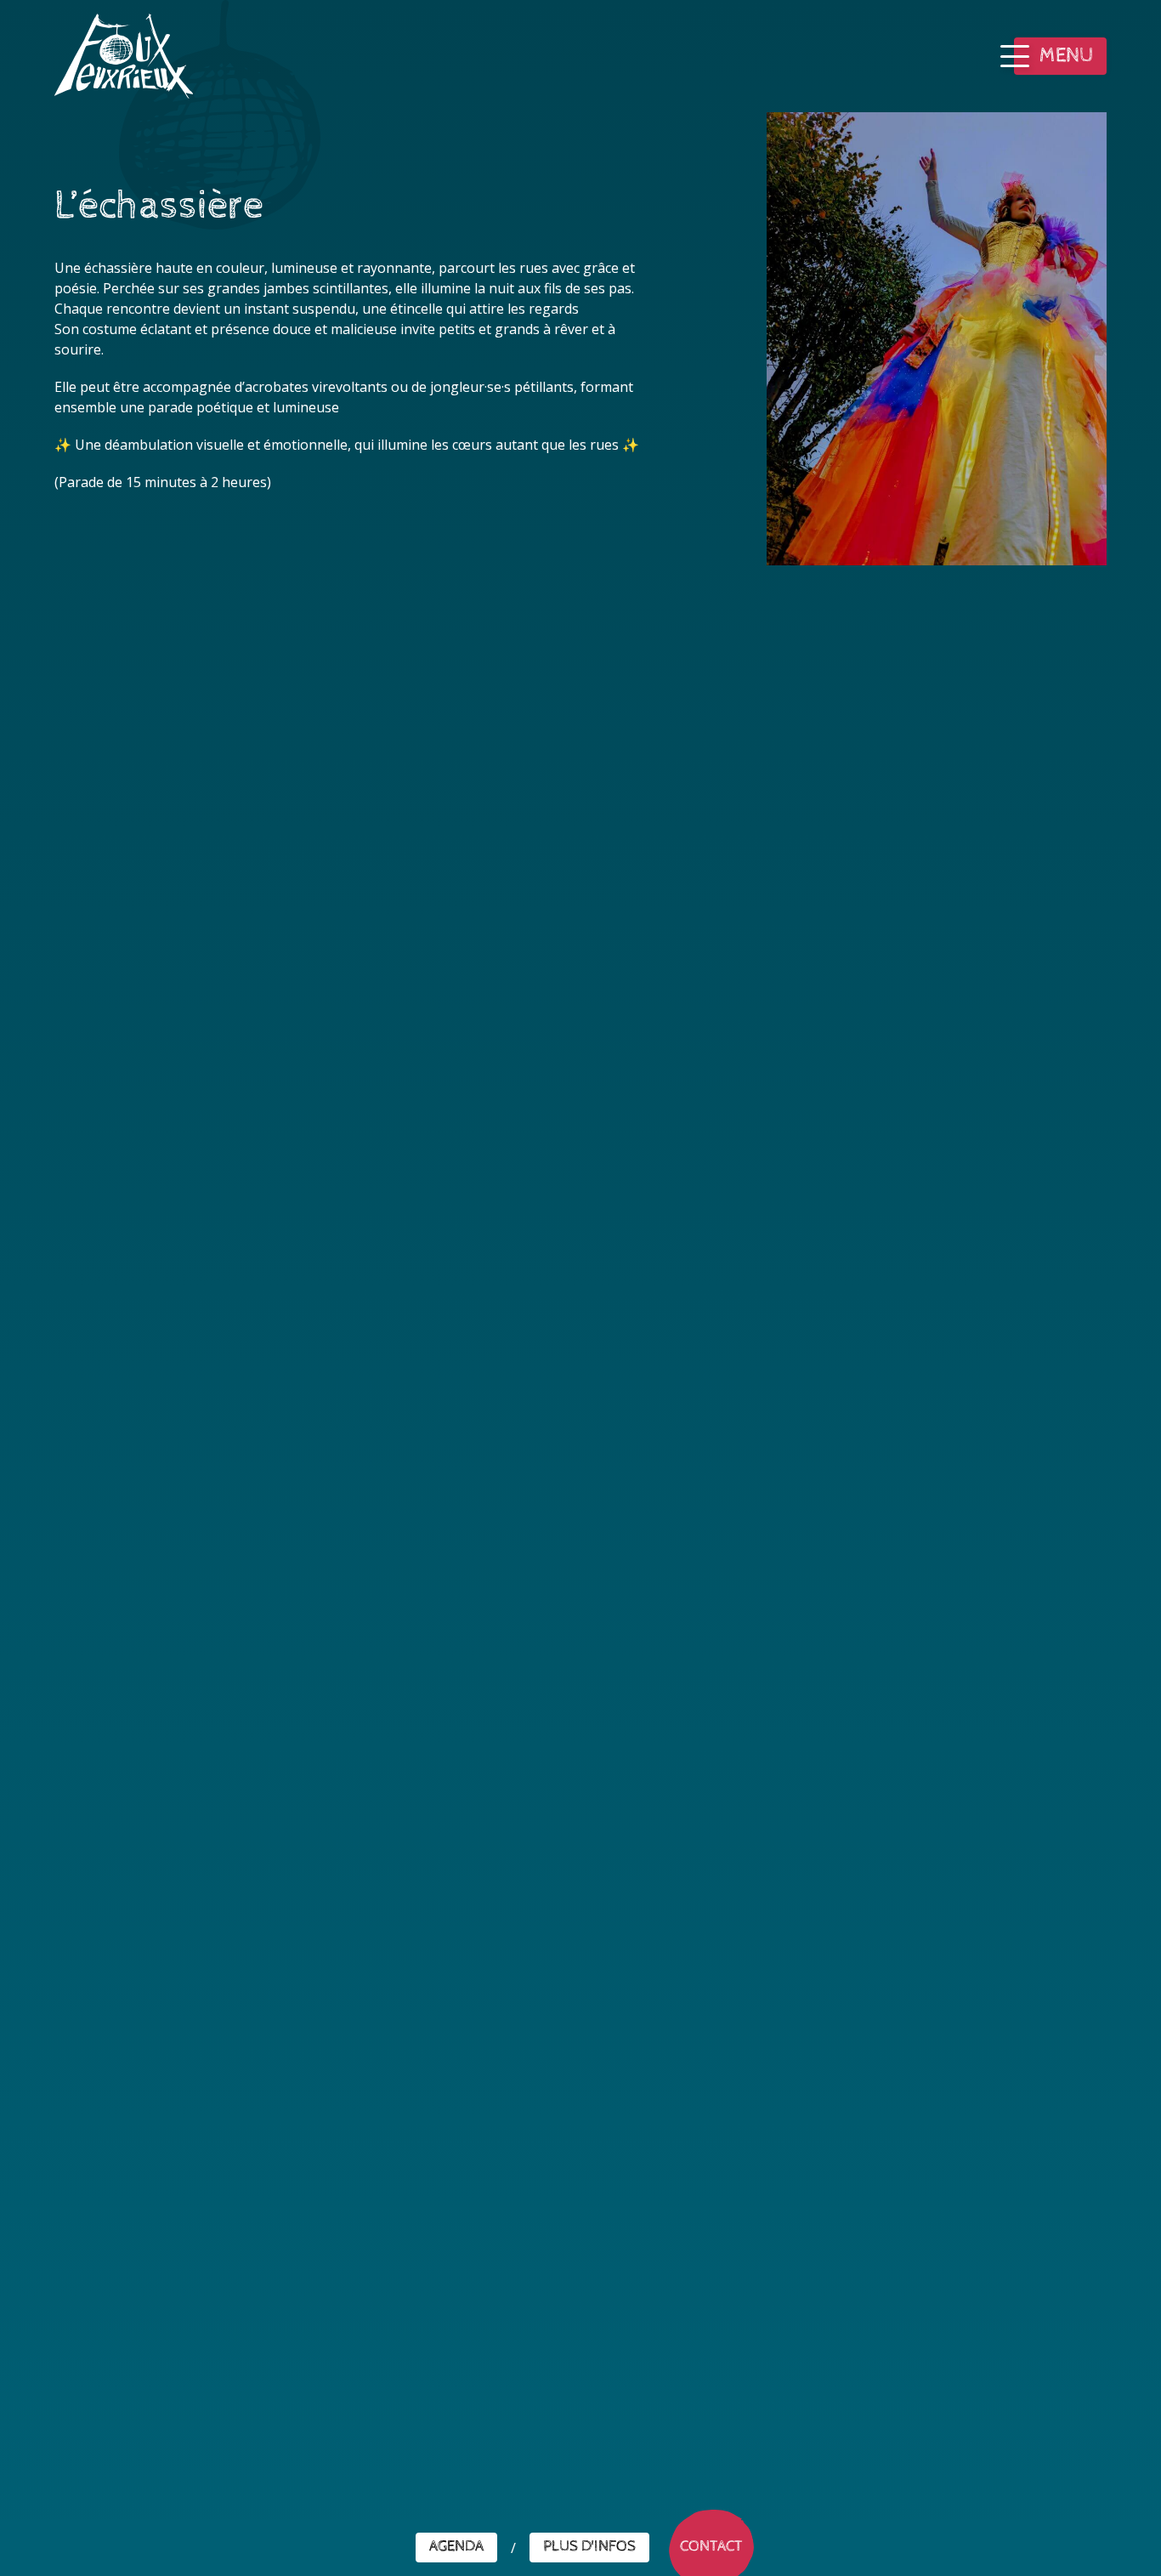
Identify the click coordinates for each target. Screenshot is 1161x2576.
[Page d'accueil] (124, 56)
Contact (711, 2547)
